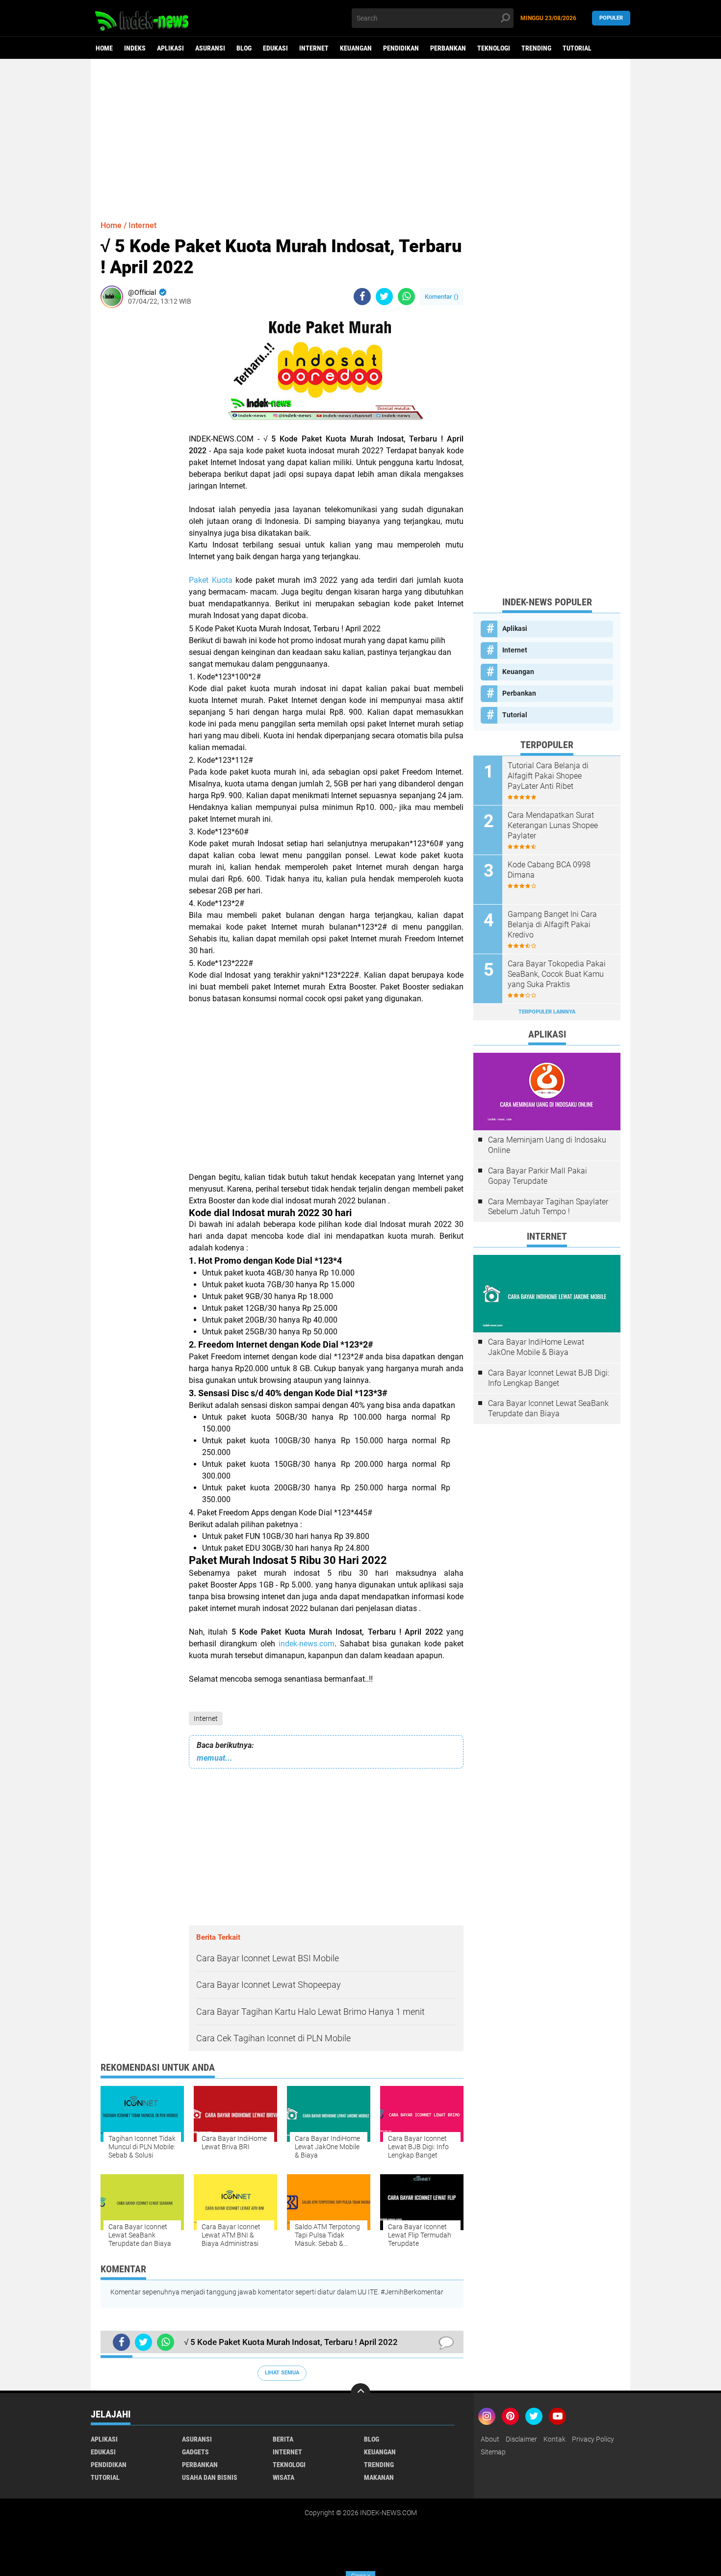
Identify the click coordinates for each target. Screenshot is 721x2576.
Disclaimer (521, 2439)
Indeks (135, 48)
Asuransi (210, 48)
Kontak (554, 2439)
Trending (536, 48)
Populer (611, 18)
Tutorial (577, 48)
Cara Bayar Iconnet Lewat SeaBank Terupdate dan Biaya (548, 1408)
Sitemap (493, 2452)
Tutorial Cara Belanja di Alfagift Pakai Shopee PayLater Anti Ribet (548, 776)
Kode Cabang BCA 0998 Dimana (549, 870)
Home (104, 48)
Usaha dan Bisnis (210, 2477)
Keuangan (356, 48)
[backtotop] (360, 2393)
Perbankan (448, 48)
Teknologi (494, 48)
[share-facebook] (362, 297)
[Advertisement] (360, 135)
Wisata (283, 2477)
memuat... (215, 1758)
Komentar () (442, 297)
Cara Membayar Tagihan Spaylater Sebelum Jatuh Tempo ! (548, 1207)
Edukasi (275, 48)
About (490, 2439)
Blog (244, 48)
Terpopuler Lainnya (547, 1012)
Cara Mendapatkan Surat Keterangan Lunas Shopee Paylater (553, 825)
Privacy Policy (593, 2439)
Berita (283, 2439)
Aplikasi (170, 48)
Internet (314, 48)
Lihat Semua (282, 2373)
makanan (379, 2477)
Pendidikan (401, 48)
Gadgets (195, 2452)
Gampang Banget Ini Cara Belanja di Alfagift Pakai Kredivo (552, 924)
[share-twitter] (384, 297)
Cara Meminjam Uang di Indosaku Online (547, 1145)
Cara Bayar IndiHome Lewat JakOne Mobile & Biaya (536, 1347)
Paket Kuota (211, 580)
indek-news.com (307, 1644)
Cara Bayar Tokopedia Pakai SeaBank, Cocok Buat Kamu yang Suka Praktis (557, 974)
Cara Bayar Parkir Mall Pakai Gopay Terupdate (538, 1176)
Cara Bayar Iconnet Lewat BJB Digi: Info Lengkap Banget (549, 1378)
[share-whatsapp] (406, 297)
